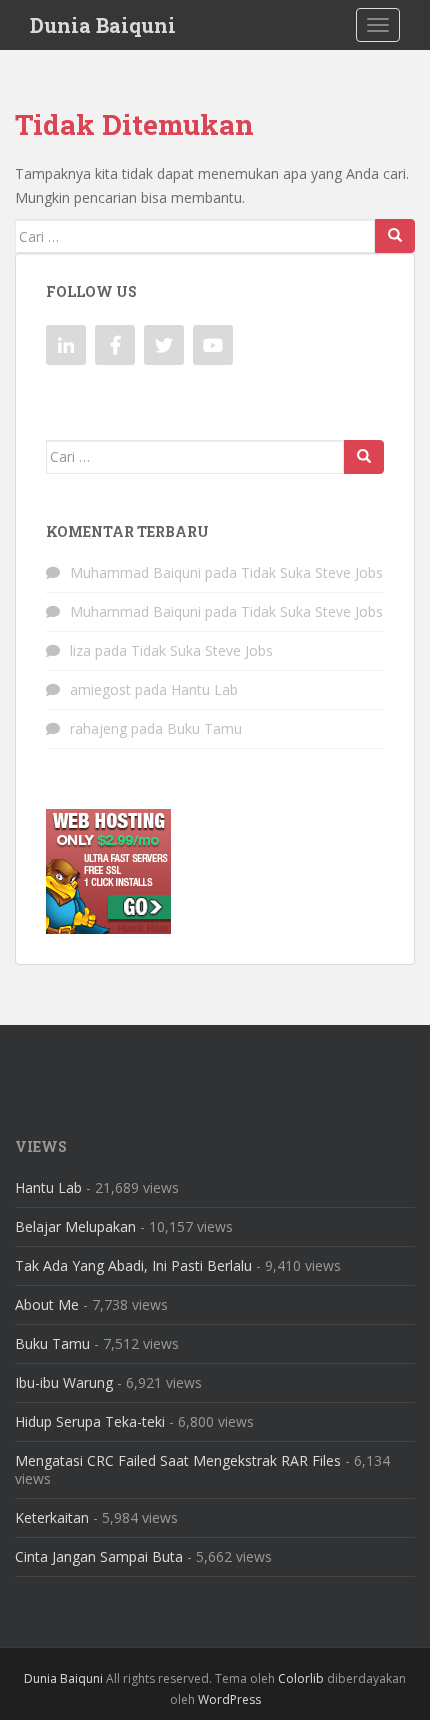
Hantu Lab (204, 689)
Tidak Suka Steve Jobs (312, 572)
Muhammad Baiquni (135, 572)
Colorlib (301, 1678)
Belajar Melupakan (75, 1226)
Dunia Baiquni (103, 25)
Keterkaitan (52, 1517)
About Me (47, 1304)
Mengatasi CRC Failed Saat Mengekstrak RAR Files (178, 1460)
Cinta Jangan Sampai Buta (99, 1556)
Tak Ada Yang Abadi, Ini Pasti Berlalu (133, 1265)
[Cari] (395, 236)
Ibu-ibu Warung (64, 1382)
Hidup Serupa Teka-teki (90, 1421)
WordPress (229, 1699)
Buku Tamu (204, 728)
